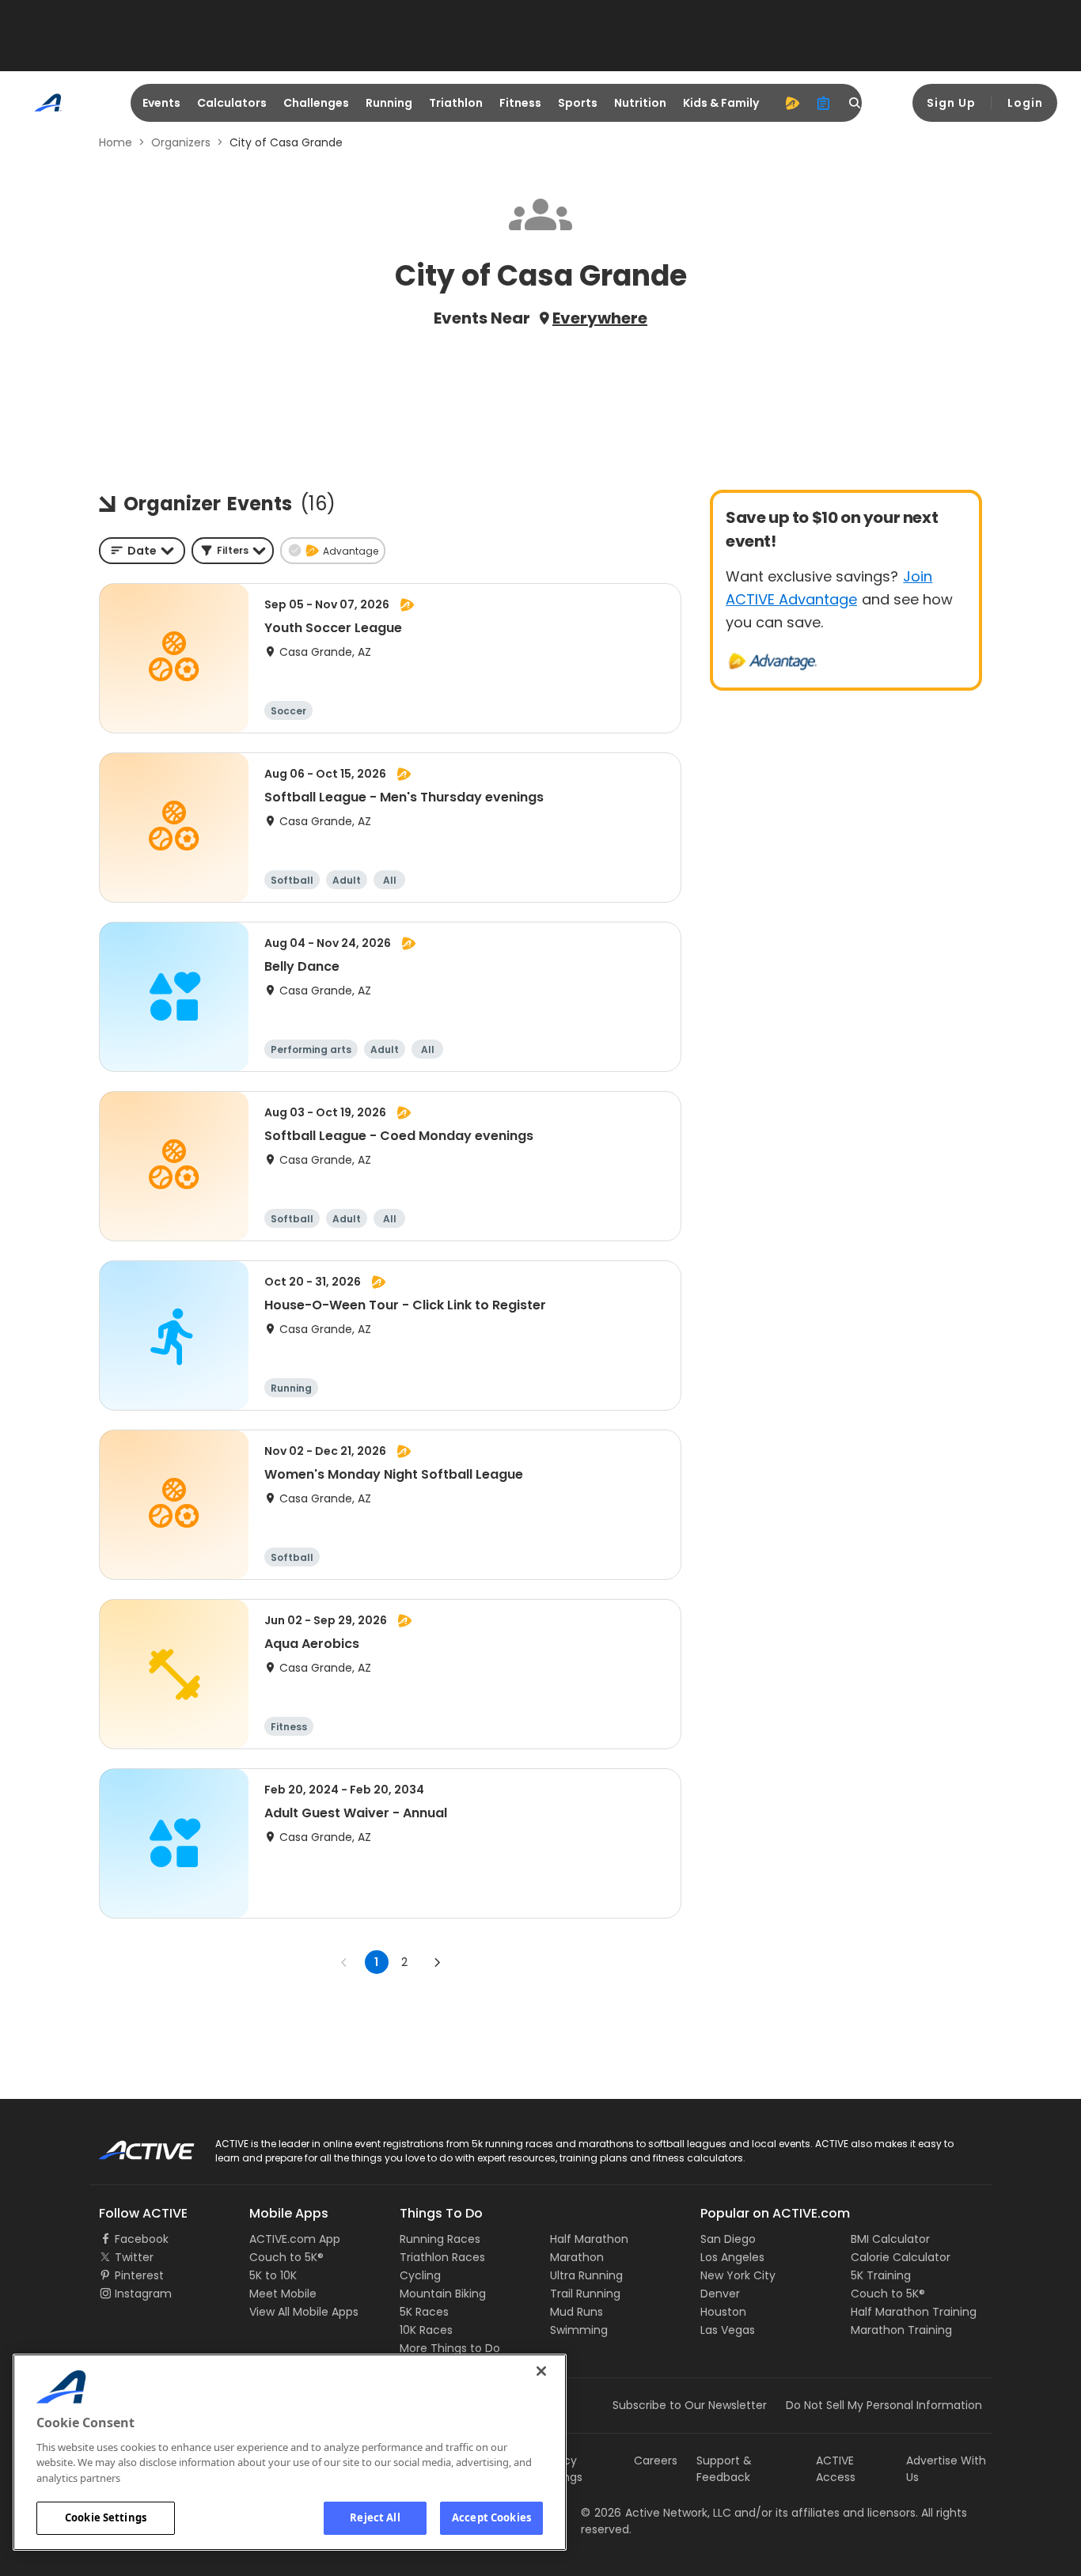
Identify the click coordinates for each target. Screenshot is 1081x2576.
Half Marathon (589, 2239)
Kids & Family (721, 103)
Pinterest (139, 2275)
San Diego (728, 2239)
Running (389, 103)
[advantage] (792, 103)
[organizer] (824, 103)
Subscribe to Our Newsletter (690, 2405)
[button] (233, 551)
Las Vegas (728, 2330)
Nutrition (640, 103)
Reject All (375, 2517)
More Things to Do (450, 2348)
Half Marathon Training (914, 2312)
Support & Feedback (724, 2469)
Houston (723, 2312)
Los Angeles (732, 2257)
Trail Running (585, 2294)
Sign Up (951, 103)
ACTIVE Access (836, 2469)
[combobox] (142, 551)
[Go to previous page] (344, 1962)
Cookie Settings (106, 2517)
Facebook (142, 2239)
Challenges (316, 103)
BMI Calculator (890, 2239)
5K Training (881, 2275)
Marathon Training (901, 2330)
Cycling (420, 2275)
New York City (738, 2275)
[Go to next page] (437, 1962)
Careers (656, 2460)
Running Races (440, 2239)
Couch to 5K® (286, 2257)
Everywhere (600, 318)
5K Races (424, 2312)
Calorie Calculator (901, 2257)
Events (161, 103)
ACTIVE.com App (295, 2239)
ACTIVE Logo (133, 2145)
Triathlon (456, 103)
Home (116, 142)
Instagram (143, 2294)
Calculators (232, 103)
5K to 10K (273, 2275)
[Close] (541, 2371)
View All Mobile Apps (304, 2312)
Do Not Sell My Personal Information (884, 2405)
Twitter (134, 2257)
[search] (855, 103)
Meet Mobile (283, 2294)
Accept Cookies (491, 2517)
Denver (720, 2294)
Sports (578, 103)
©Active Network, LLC (656, 2513)
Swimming (579, 2330)
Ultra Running (586, 2275)
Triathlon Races (442, 2257)
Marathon (577, 2257)
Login (1025, 103)
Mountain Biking (443, 2294)
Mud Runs (577, 2312)
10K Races (426, 2330)
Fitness (520, 103)
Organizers (181, 142)
